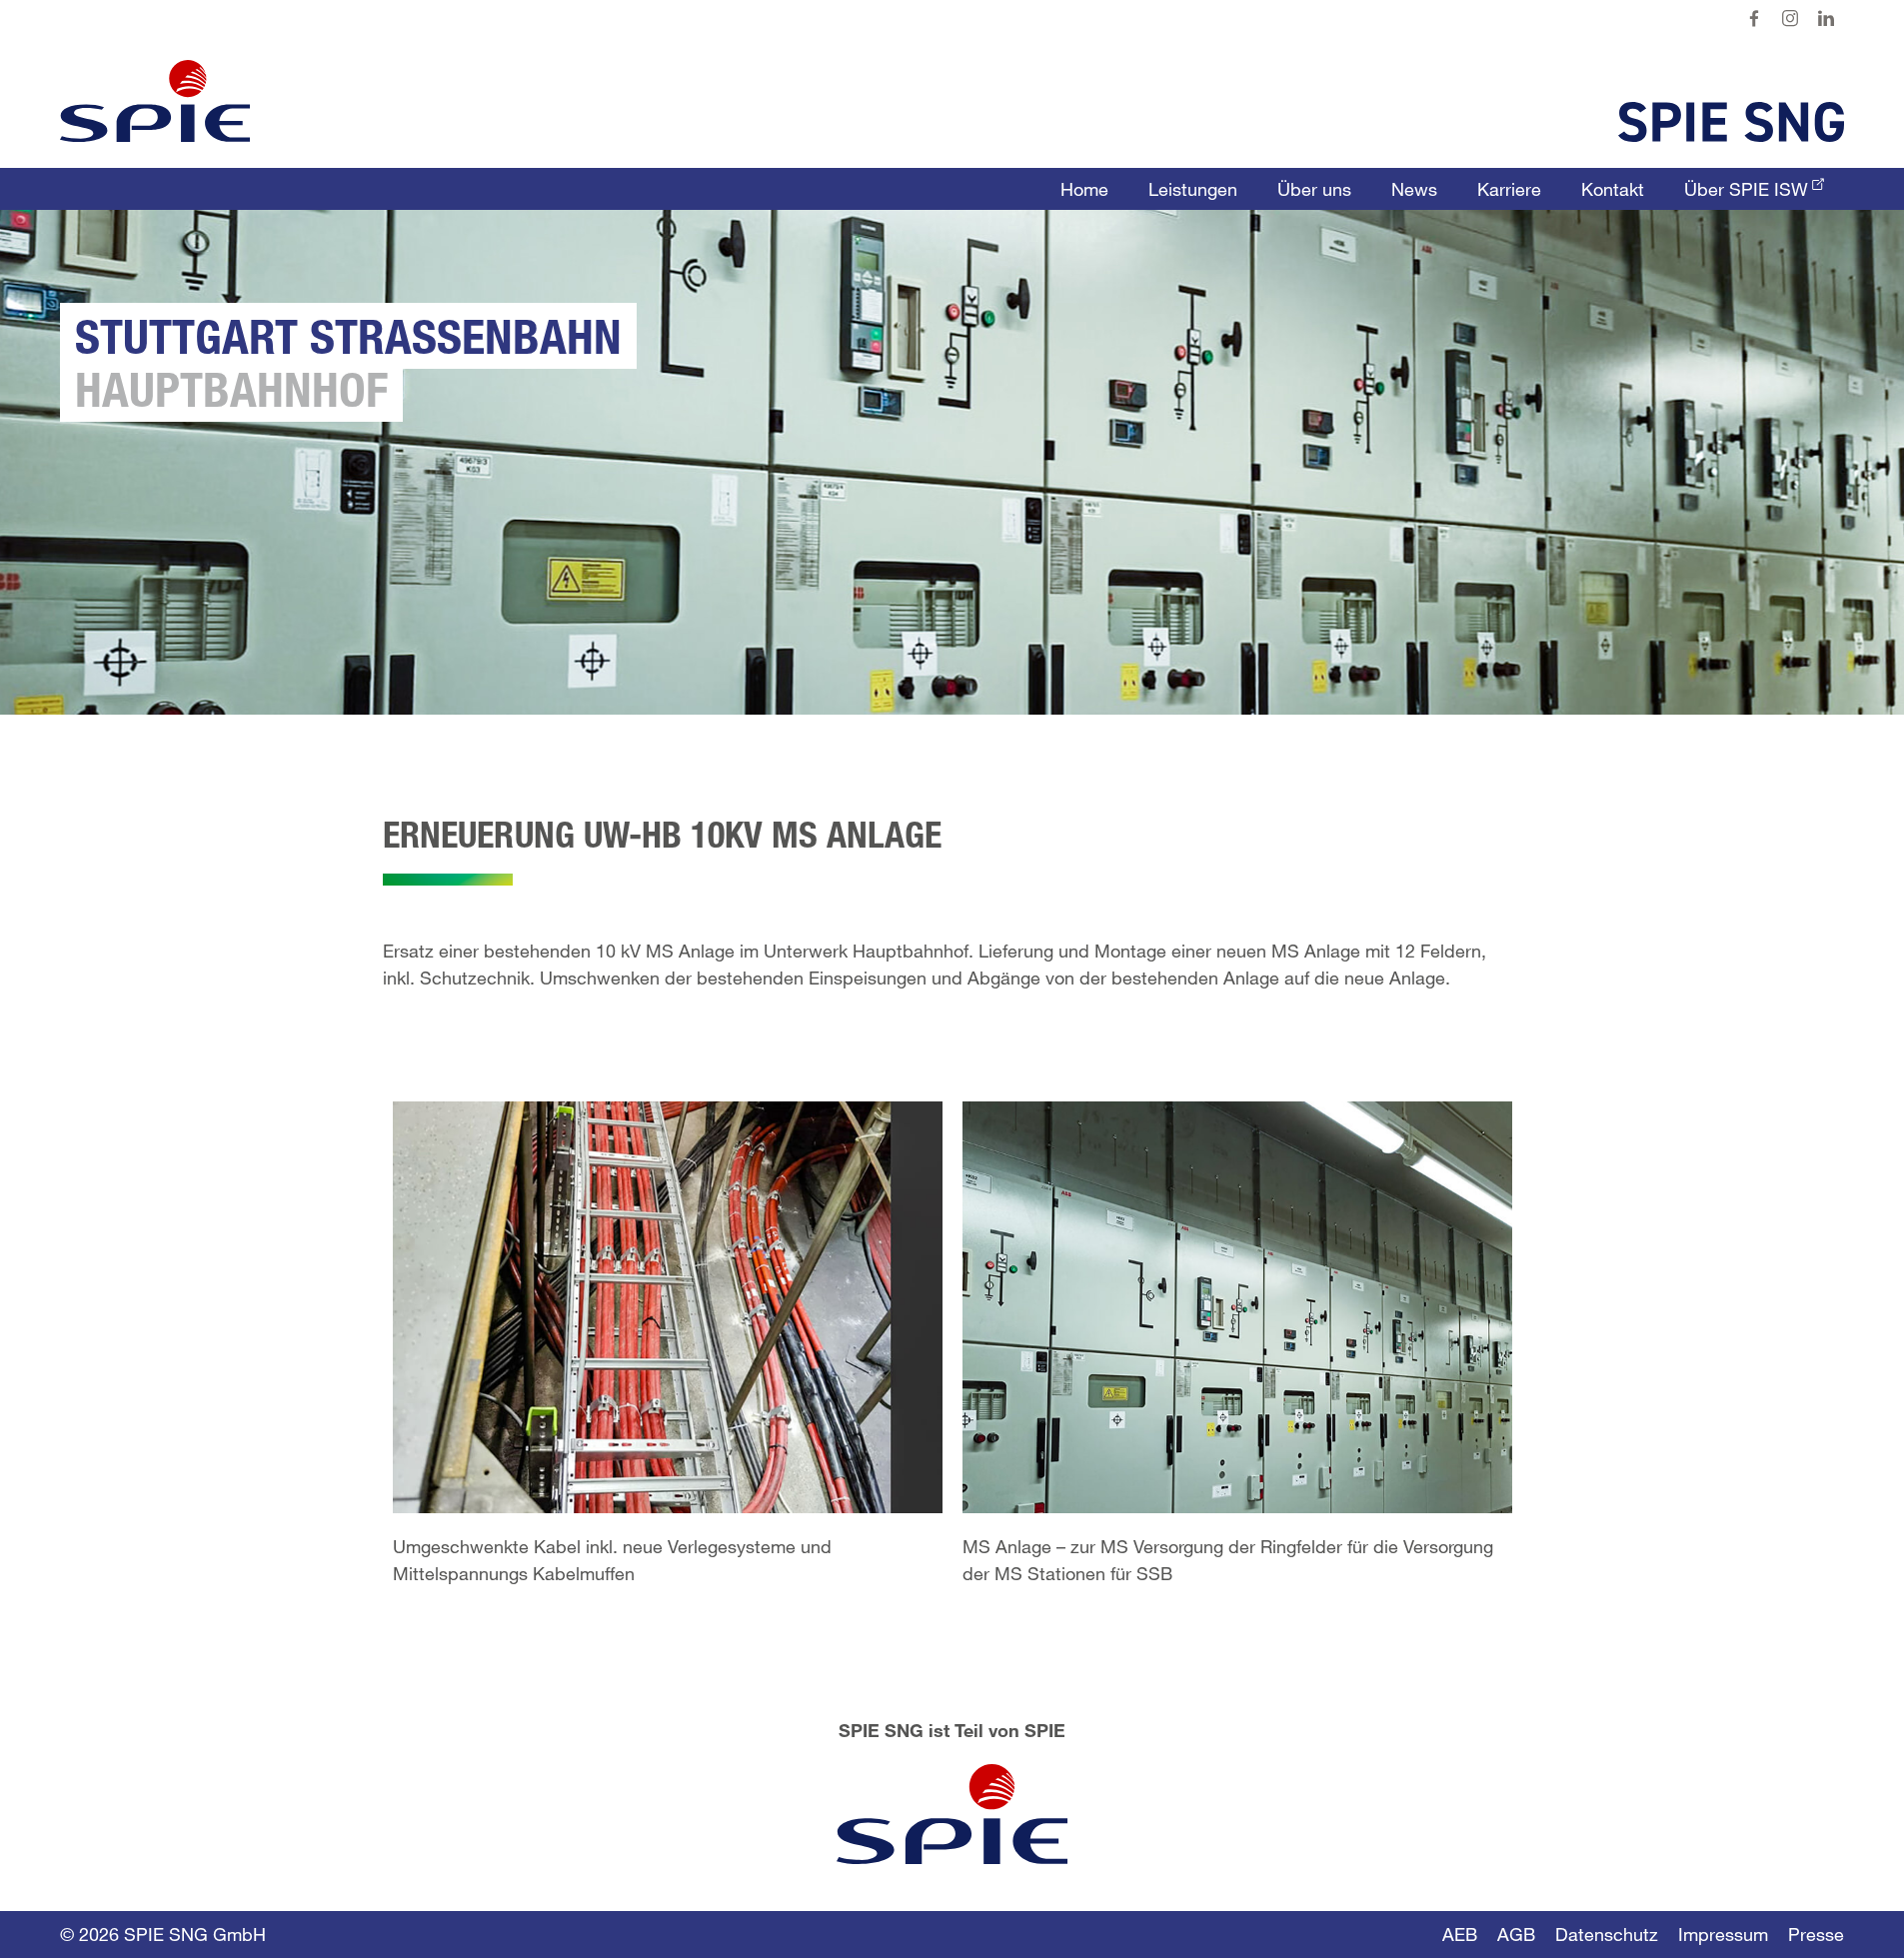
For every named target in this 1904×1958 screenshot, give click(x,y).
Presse (1816, 1934)
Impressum (1723, 1934)
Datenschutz (1607, 1934)
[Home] (155, 101)
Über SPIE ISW (1746, 189)
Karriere (1509, 189)
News (1414, 189)
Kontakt (1613, 189)
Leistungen (1193, 189)
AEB (1460, 1934)
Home (1084, 189)
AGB (1516, 1934)
